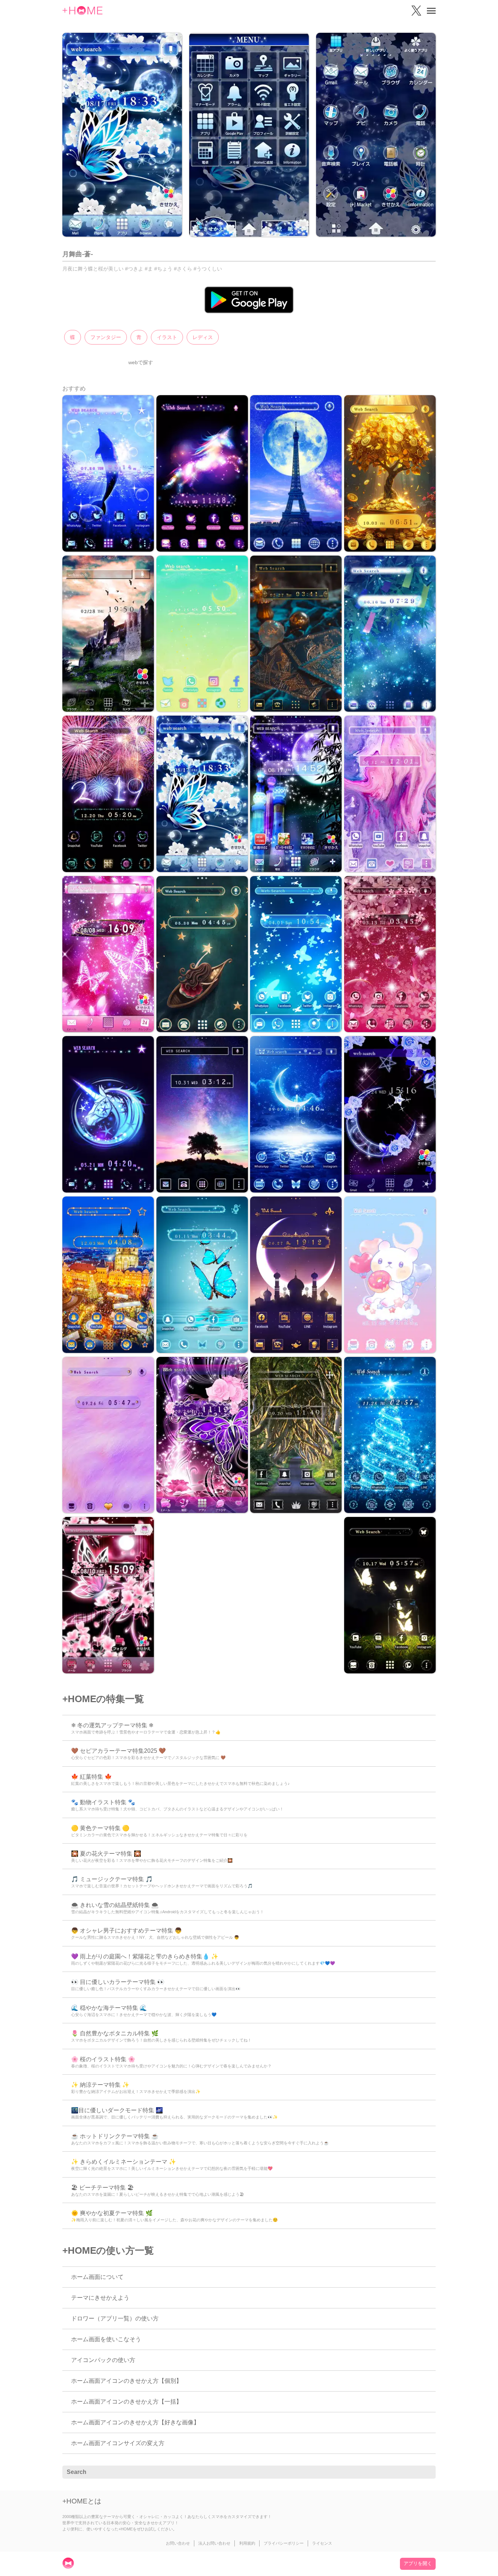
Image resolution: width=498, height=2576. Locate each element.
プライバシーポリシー (284, 2543)
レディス (203, 337)
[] (426, 2472)
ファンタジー (106, 337)
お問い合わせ (178, 2543)
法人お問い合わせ (214, 2543)
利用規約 (247, 2543)
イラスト (167, 337)
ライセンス (322, 2543)
